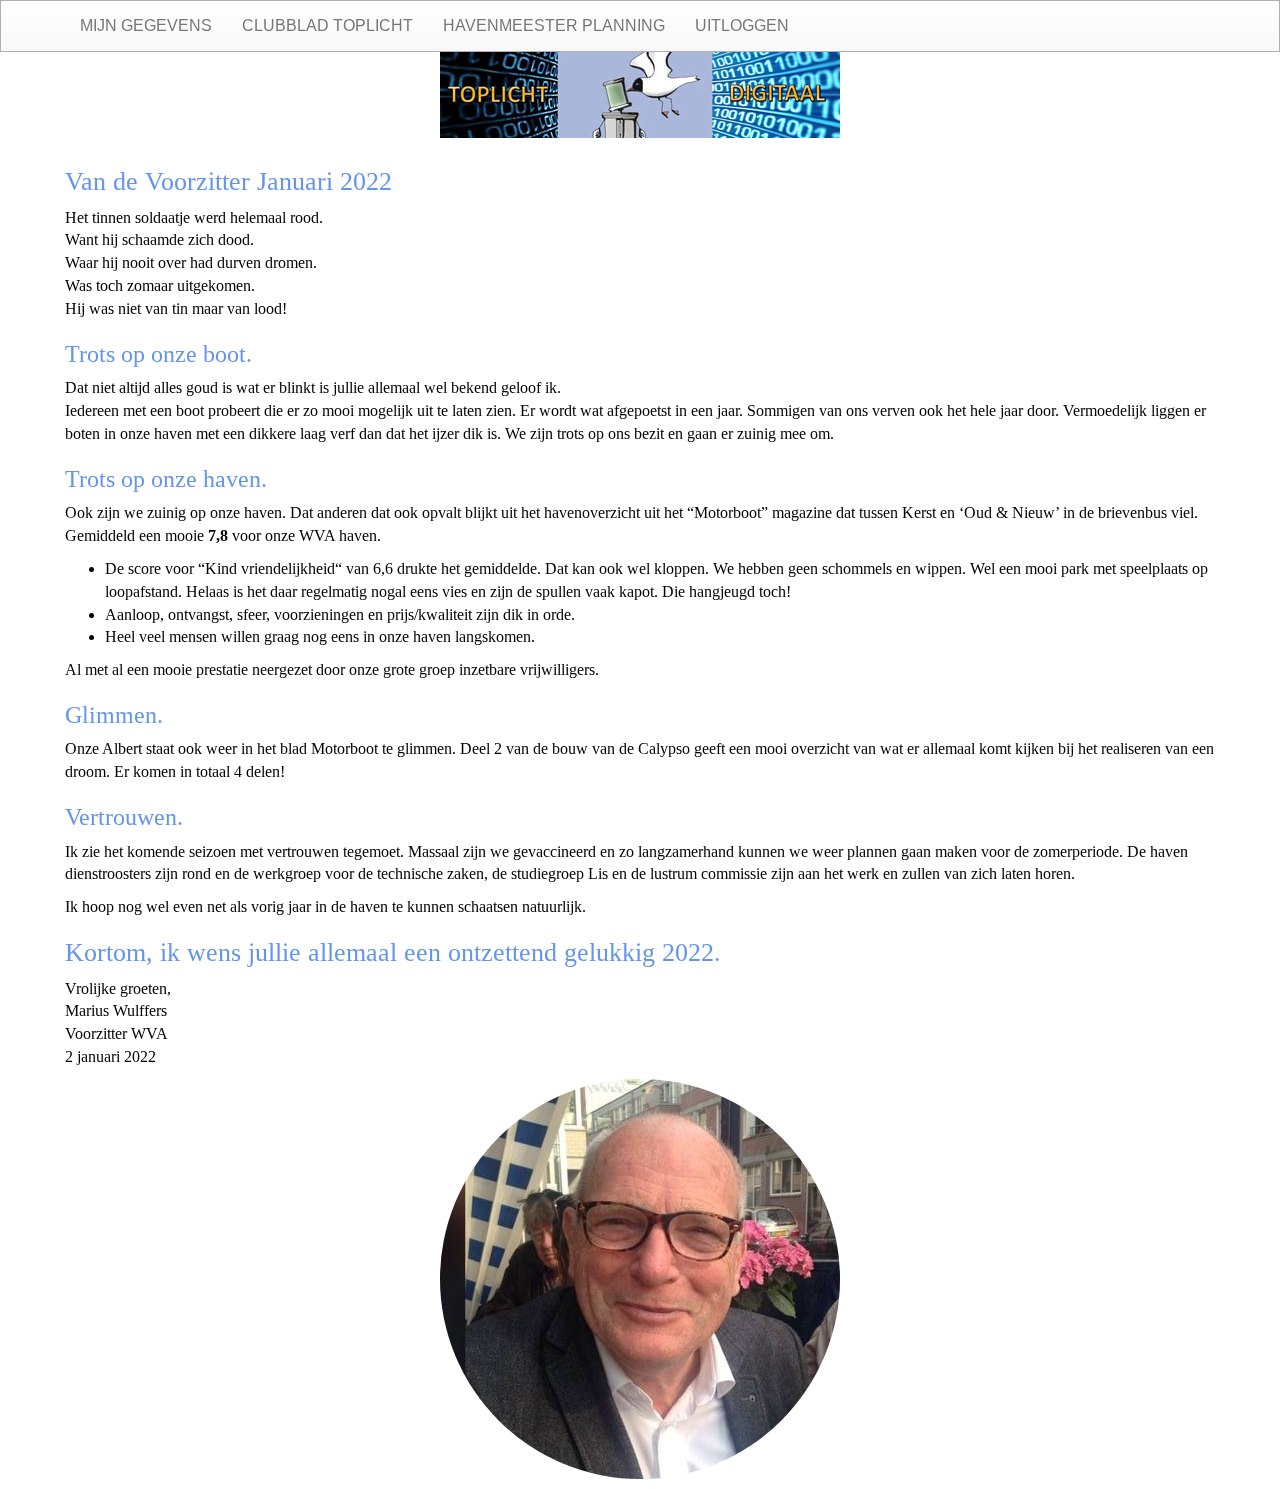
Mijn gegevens (146, 25)
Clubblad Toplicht (327, 25)
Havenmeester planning (554, 25)
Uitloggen (742, 25)
